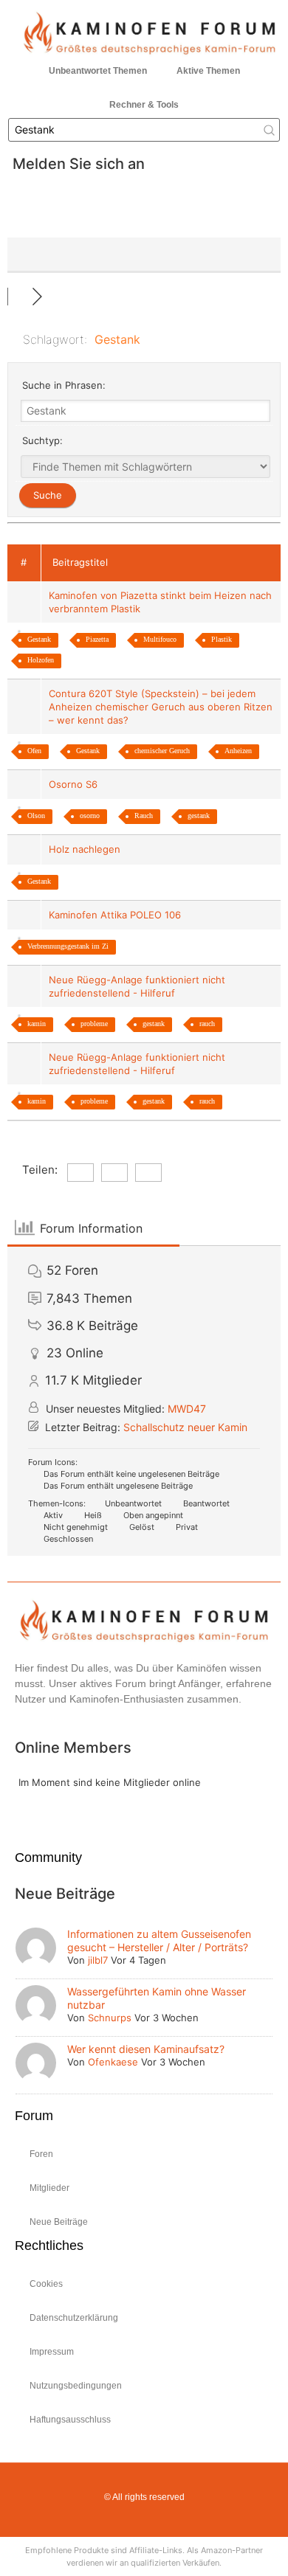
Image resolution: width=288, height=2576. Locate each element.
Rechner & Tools (144, 105)
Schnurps (110, 2018)
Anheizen (238, 751)
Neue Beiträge (59, 2222)
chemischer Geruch (162, 751)
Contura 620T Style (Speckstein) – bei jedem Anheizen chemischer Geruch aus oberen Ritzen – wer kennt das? (161, 707)
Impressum (52, 2352)
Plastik (222, 639)
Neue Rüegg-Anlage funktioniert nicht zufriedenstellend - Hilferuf (137, 986)
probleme (94, 1024)
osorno (90, 816)
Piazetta (97, 639)
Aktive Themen (208, 71)
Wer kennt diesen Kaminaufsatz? (146, 2049)
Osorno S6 (76, 784)
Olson (36, 816)
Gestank (39, 639)
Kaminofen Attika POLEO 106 (118, 915)
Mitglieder (49, 2188)
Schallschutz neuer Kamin (185, 1427)
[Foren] (20, 297)
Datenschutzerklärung (74, 2318)
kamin (37, 1024)
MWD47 (187, 1409)
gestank (199, 816)
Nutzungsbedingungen (76, 2386)
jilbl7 (98, 1960)
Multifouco (160, 639)
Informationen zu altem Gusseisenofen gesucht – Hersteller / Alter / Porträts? (159, 1940)
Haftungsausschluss (70, 2420)
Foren (41, 2154)
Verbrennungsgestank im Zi (68, 946)
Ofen (34, 751)
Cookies (46, 2284)
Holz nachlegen (88, 849)
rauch (207, 1024)
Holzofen (41, 660)
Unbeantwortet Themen (98, 71)
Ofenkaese (113, 2062)
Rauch (144, 816)
